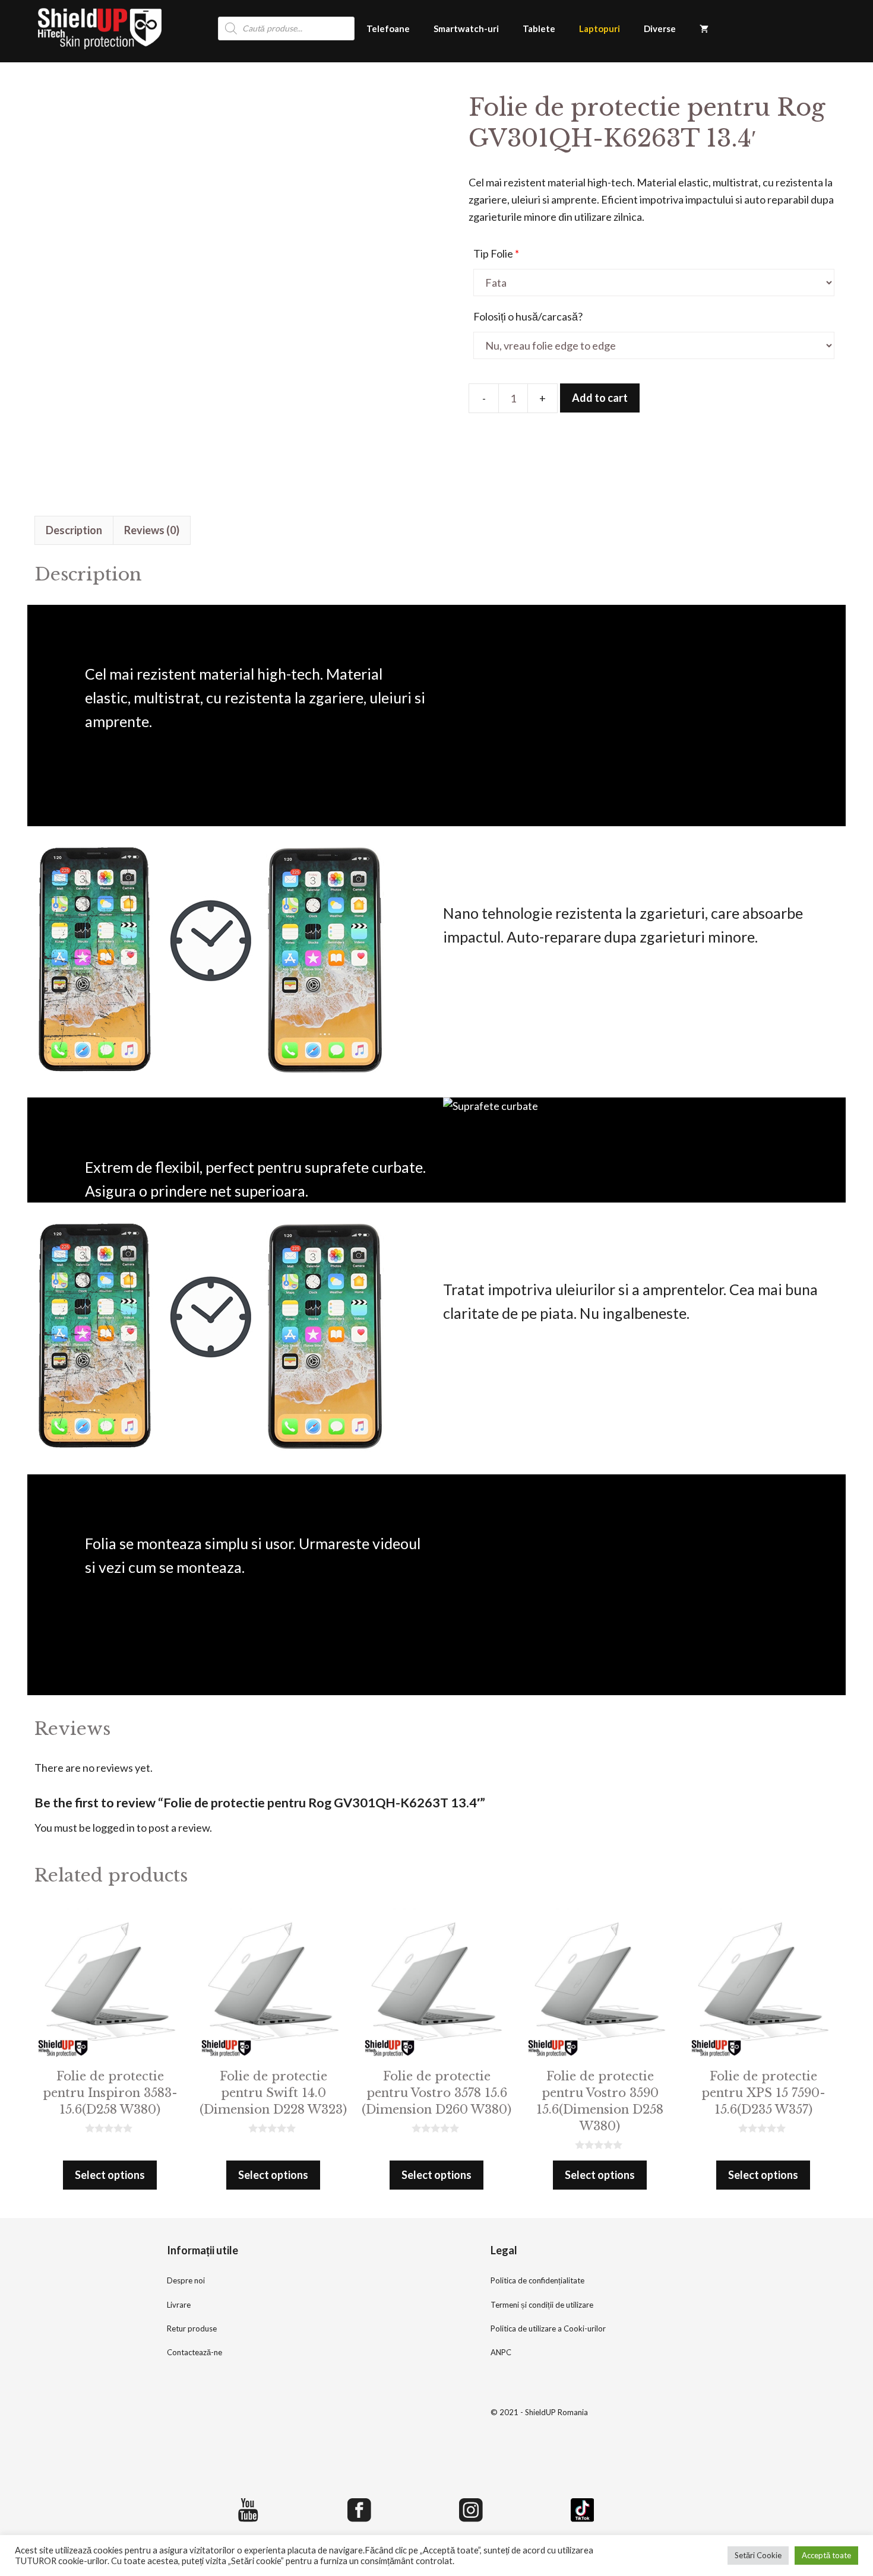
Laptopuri (600, 28)
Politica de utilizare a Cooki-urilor (548, 2328)
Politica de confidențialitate (537, 2280)
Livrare (179, 2305)
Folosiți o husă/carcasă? (528, 316)
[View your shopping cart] (704, 28)
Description (74, 530)
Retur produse (192, 2328)
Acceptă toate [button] (826, 2555)
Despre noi (186, 2280)
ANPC (501, 2352)
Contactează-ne (194, 2352)
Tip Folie (496, 253)
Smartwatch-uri (466, 28)
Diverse (660, 28)
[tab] (74, 530)
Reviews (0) (152, 530)
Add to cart (600, 398)
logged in (114, 1828)
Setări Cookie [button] (758, 2555)
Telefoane (388, 28)
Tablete (539, 28)
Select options (110, 2175)
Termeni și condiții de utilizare (542, 2305)
